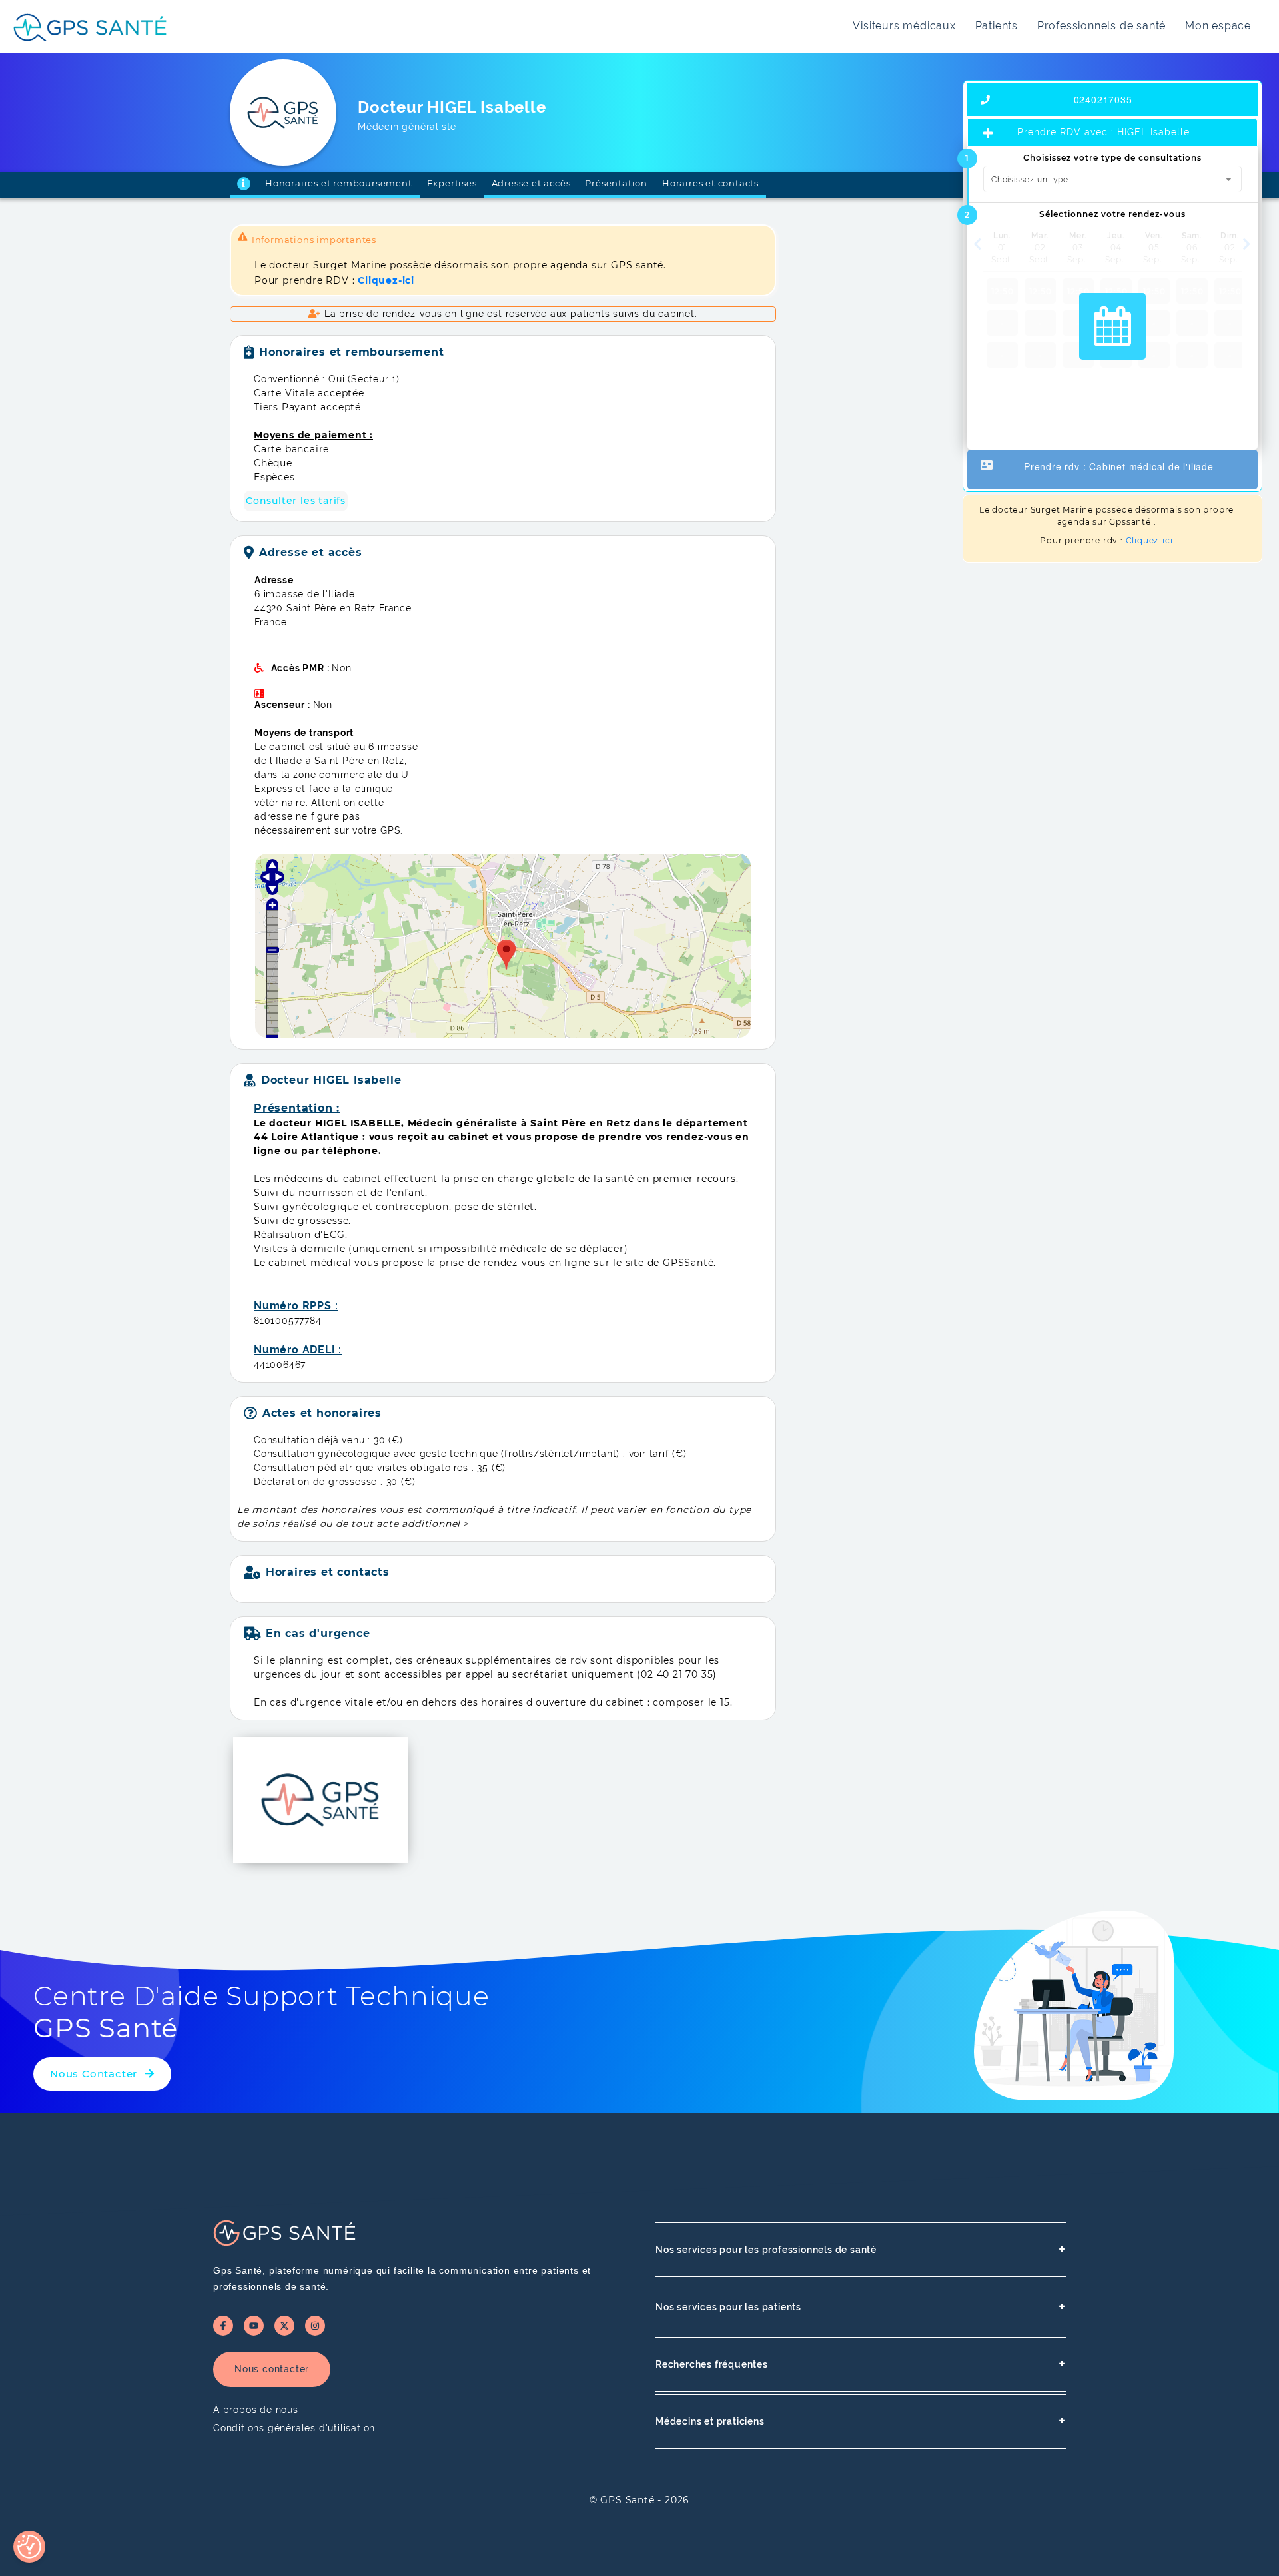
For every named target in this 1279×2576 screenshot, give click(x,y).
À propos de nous (256, 2410)
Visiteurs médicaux (904, 26)
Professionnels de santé (1101, 26)
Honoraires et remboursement (339, 183)
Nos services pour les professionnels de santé (861, 2249)
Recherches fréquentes (861, 2364)
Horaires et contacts (710, 183)
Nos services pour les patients (861, 2307)
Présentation (616, 183)
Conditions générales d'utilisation (294, 2428)
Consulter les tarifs (296, 501)
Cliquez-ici (1149, 540)
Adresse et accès (531, 183)
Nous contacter (272, 2369)
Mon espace (1218, 26)
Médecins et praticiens (861, 2421)
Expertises (452, 183)
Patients (997, 26)
